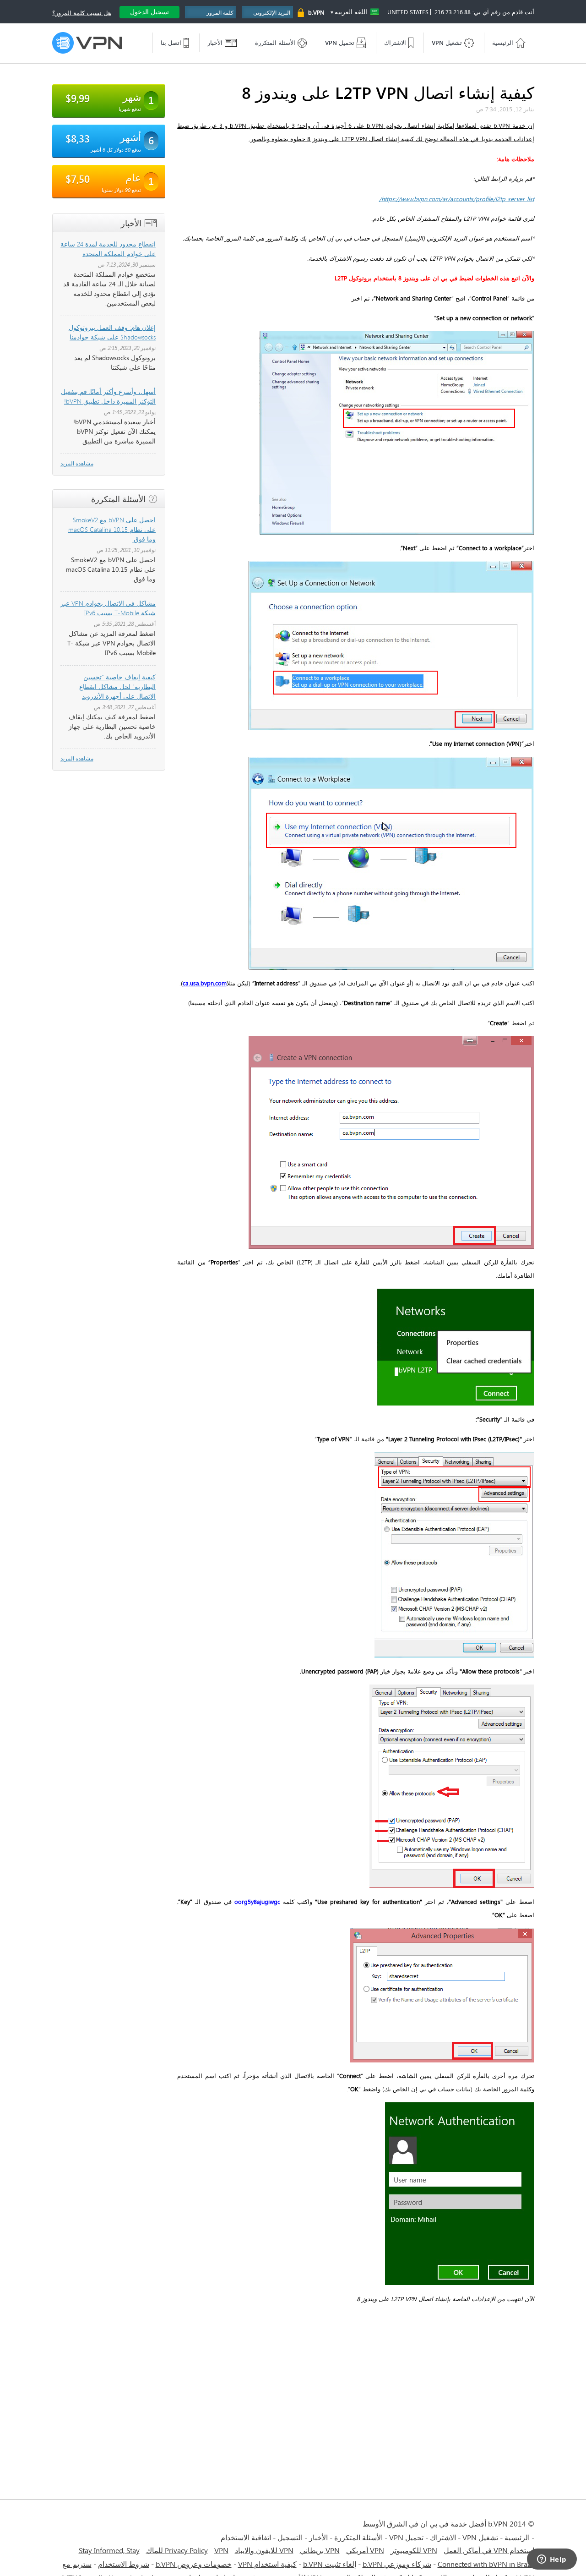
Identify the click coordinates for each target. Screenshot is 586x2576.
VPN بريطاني (320, 2550)
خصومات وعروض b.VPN (194, 2564)
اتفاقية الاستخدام (246, 2537)
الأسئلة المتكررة (358, 2537)
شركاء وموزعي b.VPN (397, 2564)
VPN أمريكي (365, 2550)
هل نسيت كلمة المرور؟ (82, 13)
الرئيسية (517, 2537)
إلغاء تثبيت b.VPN (330, 2564)
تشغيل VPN (480, 2537)
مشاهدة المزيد (77, 463)
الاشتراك (443, 2537)
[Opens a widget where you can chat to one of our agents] (552, 2560)
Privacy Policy (186, 2550)
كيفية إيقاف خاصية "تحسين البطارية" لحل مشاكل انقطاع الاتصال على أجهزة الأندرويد (117, 686)
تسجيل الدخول (149, 12)
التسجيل (290, 2537)
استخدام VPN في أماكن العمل (489, 2550)
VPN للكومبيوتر (414, 2550)
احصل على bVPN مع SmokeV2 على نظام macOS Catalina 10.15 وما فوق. (112, 529)
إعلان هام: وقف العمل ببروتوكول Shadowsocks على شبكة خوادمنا (112, 332)
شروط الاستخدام (124, 2564)
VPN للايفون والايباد (264, 2550)
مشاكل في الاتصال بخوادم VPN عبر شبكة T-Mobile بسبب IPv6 (108, 608)
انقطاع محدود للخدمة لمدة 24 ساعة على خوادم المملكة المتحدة (108, 249)
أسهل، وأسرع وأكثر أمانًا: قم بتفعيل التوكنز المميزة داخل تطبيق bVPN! (108, 396)
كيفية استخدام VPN (267, 2564)
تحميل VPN (406, 2537)
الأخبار (318, 2537)
